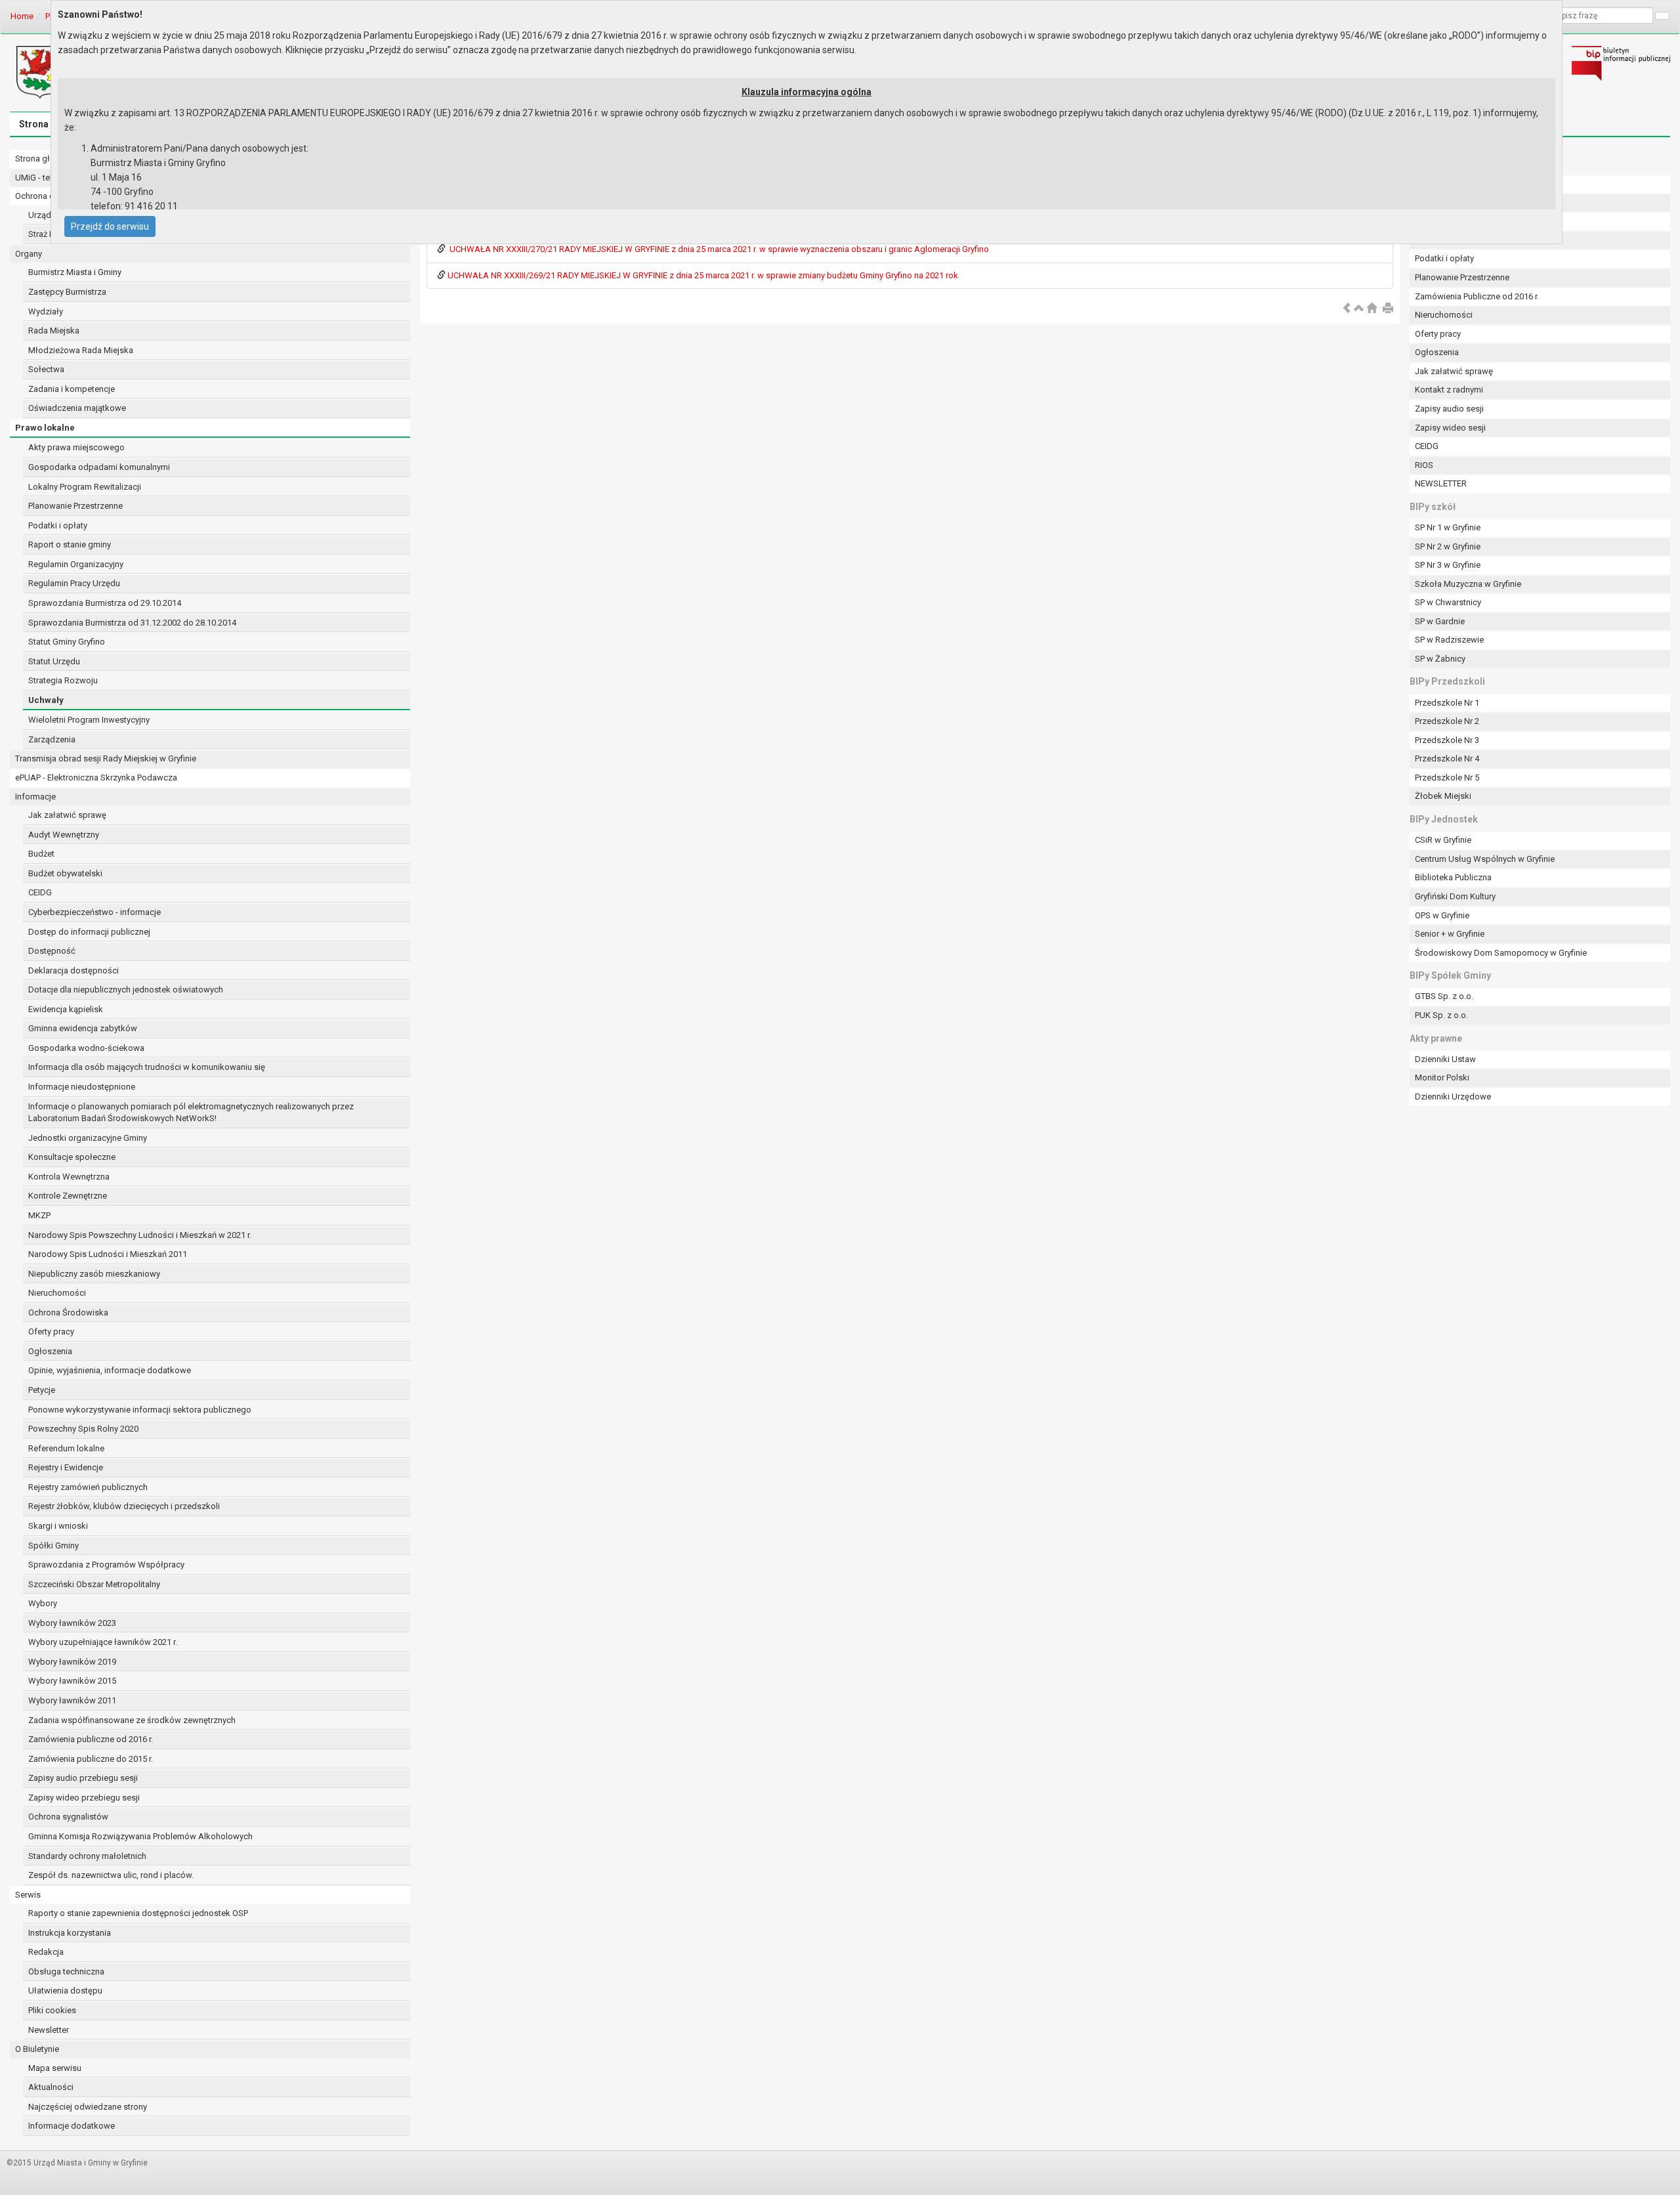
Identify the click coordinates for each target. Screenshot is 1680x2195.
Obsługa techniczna (66, 1971)
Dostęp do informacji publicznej (89, 932)
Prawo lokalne (45, 428)
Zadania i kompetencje (72, 389)
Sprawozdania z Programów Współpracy (106, 1565)
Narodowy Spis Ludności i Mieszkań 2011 (108, 1254)
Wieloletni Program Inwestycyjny (89, 720)
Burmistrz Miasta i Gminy (75, 272)
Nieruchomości (57, 1293)
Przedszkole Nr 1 (1447, 703)
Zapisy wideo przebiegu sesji (84, 1798)
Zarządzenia (52, 739)
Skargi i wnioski (58, 1526)
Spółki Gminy (53, 1545)
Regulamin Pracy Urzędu (74, 583)
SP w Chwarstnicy (1448, 602)
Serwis (28, 1895)
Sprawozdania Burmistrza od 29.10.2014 (105, 603)
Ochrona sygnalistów (68, 1817)
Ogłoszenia (50, 1351)
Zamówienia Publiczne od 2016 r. (1477, 296)
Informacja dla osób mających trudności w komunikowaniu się (147, 1067)
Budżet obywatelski (65, 873)
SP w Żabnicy (1440, 659)
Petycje (42, 1390)
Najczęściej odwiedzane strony (88, 2107)
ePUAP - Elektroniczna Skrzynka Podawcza (96, 778)
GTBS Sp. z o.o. (1444, 996)
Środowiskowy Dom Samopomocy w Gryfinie (1501, 953)
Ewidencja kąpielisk (66, 1009)
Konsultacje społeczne (72, 1157)
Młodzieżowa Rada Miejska (81, 350)
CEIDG (40, 892)
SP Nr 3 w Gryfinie (1448, 565)
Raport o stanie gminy (70, 544)
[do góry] (1359, 309)
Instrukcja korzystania (70, 1933)
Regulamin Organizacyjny (76, 564)
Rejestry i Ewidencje (66, 1467)
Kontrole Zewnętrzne (68, 1196)
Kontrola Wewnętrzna (69, 1177)
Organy (29, 254)
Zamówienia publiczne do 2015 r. (91, 1759)
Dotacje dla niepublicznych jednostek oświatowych (126, 990)
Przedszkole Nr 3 (1447, 740)
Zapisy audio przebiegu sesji (83, 1778)
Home (22, 16)
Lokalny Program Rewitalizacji (85, 487)
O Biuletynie (37, 2049)
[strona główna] (1372, 309)
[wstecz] (1347, 309)
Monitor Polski (1442, 1077)
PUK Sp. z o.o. (1441, 1015)
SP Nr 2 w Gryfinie (1448, 546)
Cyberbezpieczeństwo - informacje (94, 912)
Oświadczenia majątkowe (77, 408)
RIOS (1424, 465)
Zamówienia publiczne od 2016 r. (91, 1739)
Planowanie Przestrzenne (75, 506)
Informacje (35, 797)
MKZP (39, 1215)
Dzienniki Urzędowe (1453, 1097)
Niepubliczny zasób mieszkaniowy (94, 1274)
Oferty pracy (51, 1332)
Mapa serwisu (55, 2068)
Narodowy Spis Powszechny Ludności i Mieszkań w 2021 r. (140, 1235)
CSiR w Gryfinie (1443, 840)
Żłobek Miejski (1443, 796)
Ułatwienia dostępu (65, 1991)
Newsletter (49, 2030)
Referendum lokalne (66, 1448)
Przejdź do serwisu (110, 226)
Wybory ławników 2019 (72, 1662)
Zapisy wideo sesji (1450, 428)
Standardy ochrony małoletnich (87, 1856)
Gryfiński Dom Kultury (1455, 896)
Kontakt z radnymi (1449, 390)
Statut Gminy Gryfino (67, 642)
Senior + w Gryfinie (1450, 934)
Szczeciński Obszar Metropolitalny (94, 1584)
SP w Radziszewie (1449, 640)
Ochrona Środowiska (68, 1312)
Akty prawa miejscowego (76, 447)
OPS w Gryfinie (1442, 915)
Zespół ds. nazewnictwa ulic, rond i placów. (111, 1875)
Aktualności (51, 2087)
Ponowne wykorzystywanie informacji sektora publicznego (140, 1410)
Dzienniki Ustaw (1445, 1059)
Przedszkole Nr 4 (1447, 758)
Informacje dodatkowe (72, 2126)
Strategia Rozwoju (63, 680)
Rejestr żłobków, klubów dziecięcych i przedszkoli (124, 1506)
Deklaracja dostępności (73, 970)
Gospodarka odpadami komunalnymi (99, 467)
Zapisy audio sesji (1449, 409)
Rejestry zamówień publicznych (88, 1487)
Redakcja (46, 1952)
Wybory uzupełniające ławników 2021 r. (103, 1642)
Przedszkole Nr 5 (1447, 778)
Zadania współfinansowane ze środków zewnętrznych (132, 1720)
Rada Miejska (54, 330)
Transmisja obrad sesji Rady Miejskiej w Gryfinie (106, 758)
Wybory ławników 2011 (72, 1700)
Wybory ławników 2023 (72, 1623)
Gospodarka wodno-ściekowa (86, 1048)
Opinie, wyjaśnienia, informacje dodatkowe (110, 1370)
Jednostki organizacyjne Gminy (88, 1138)
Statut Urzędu (54, 661)
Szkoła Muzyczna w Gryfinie (1468, 584)
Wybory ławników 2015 (72, 1681)
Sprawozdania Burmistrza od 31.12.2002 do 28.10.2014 (132, 623)
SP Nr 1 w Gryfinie (1448, 527)
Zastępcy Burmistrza (67, 292)
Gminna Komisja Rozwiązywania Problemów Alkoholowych (140, 1836)
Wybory (43, 1603)
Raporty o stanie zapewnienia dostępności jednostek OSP (138, 1913)
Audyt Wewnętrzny (64, 835)
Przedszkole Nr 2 (1447, 721)
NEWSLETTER (1441, 483)
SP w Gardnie (1440, 621)
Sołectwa (46, 369)
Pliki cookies (52, 2010)
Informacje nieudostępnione (82, 1087)
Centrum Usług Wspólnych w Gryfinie (1485, 859)
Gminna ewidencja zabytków (83, 1028)
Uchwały (46, 700)
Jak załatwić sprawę (67, 815)
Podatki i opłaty (58, 525)
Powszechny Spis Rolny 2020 (83, 1429)
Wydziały (46, 311)
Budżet (41, 854)
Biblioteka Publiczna (1453, 877)
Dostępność (52, 951)
